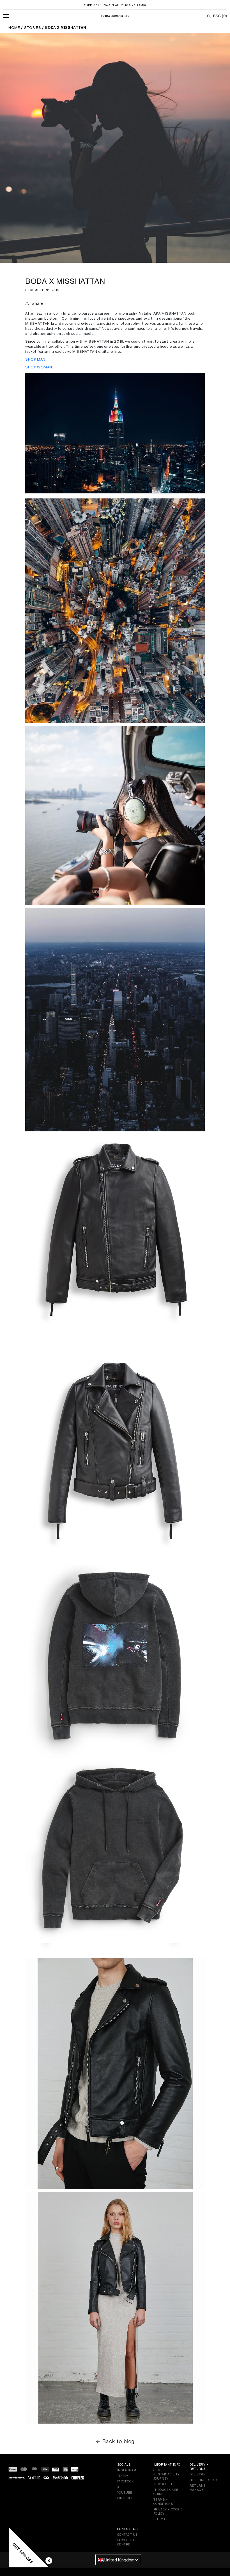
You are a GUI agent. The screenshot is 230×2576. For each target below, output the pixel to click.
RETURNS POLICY (204, 2480)
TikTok (123, 2476)
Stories (33, 28)
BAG (220, 16)
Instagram (127, 2470)
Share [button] (38, 303)
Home (14, 28)
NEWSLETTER (165, 2484)
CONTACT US (127, 2535)
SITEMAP (160, 2519)
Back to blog (119, 2441)
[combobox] (118, 2560)
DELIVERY (198, 2474)
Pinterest (126, 2498)
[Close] (48, 2559)
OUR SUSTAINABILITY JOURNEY (167, 2474)
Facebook (126, 2481)
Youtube (125, 2493)
